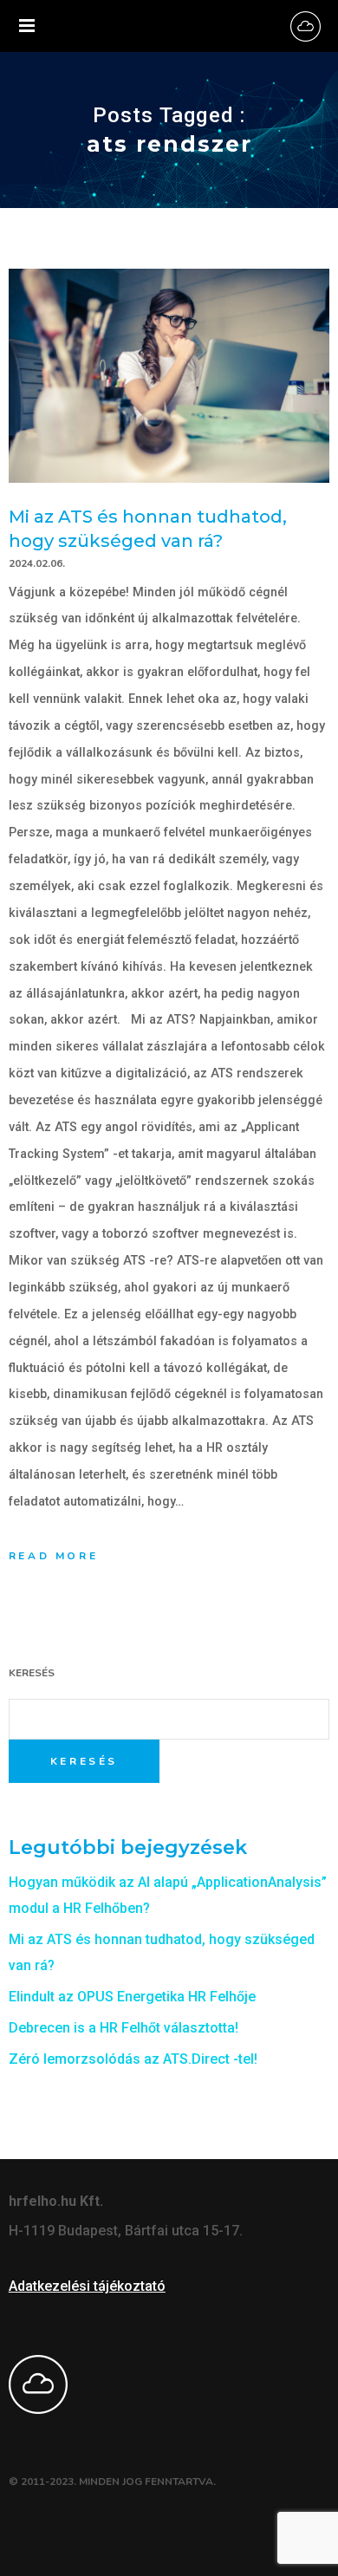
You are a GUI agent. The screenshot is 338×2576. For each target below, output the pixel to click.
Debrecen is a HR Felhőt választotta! (123, 2028)
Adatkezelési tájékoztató (87, 2286)
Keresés (32, 1673)
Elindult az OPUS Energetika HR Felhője (132, 1997)
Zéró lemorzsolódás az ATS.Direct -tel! (133, 2059)
